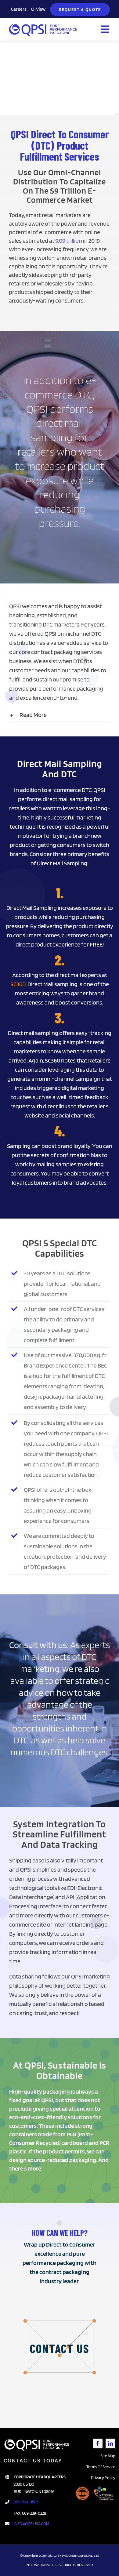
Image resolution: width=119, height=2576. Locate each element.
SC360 (18, 984)
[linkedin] (110, 2443)
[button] (60, 715)
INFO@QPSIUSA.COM (31, 2523)
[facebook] (98, 2443)
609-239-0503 (26, 2502)
